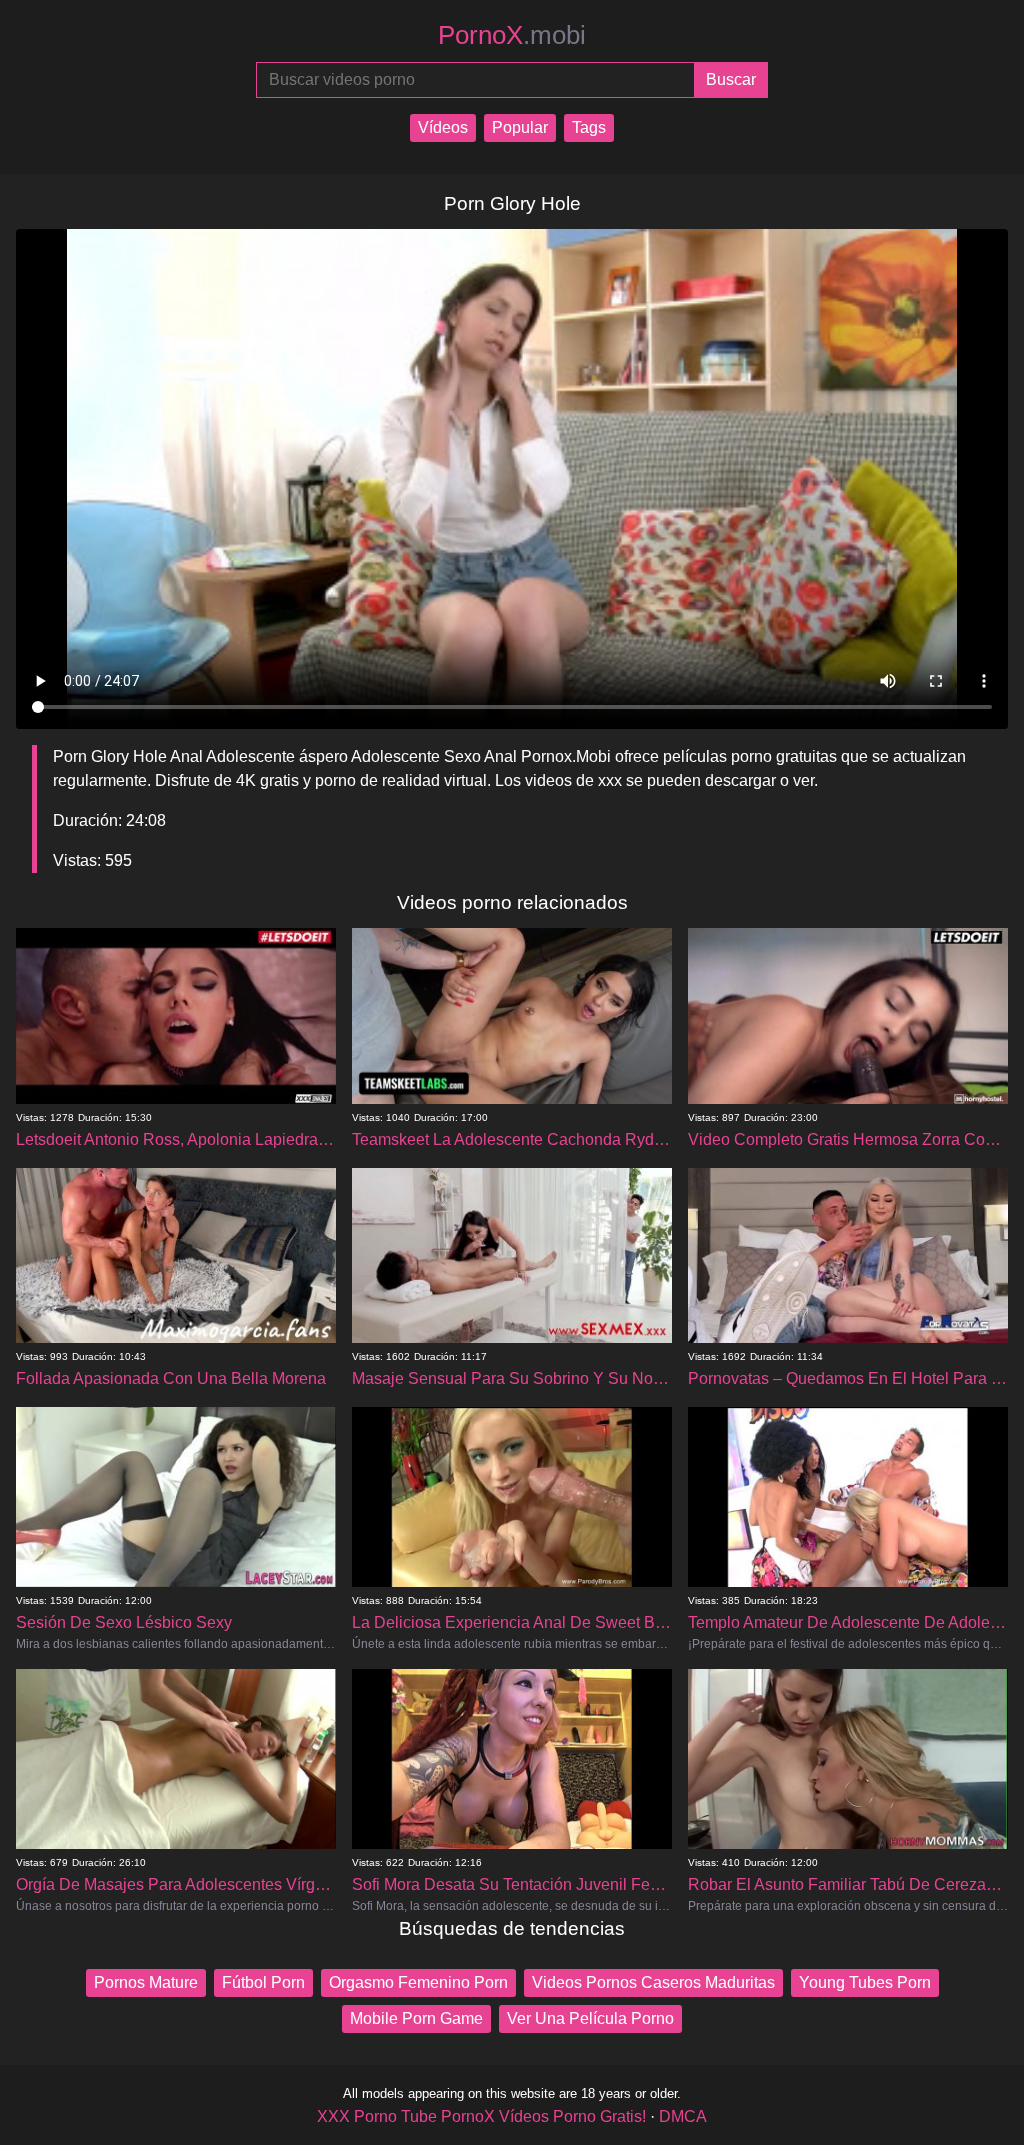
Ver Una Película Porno (590, 2018)
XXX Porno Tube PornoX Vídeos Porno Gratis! (481, 2116)
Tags (589, 127)
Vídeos (443, 127)
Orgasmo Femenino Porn (418, 1982)
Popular (520, 127)
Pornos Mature (146, 1982)
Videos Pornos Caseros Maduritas (653, 1982)
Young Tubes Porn (865, 1982)
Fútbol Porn (263, 1982)
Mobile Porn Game (416, 2018)
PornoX (512, 35)
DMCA (683, 2116)
